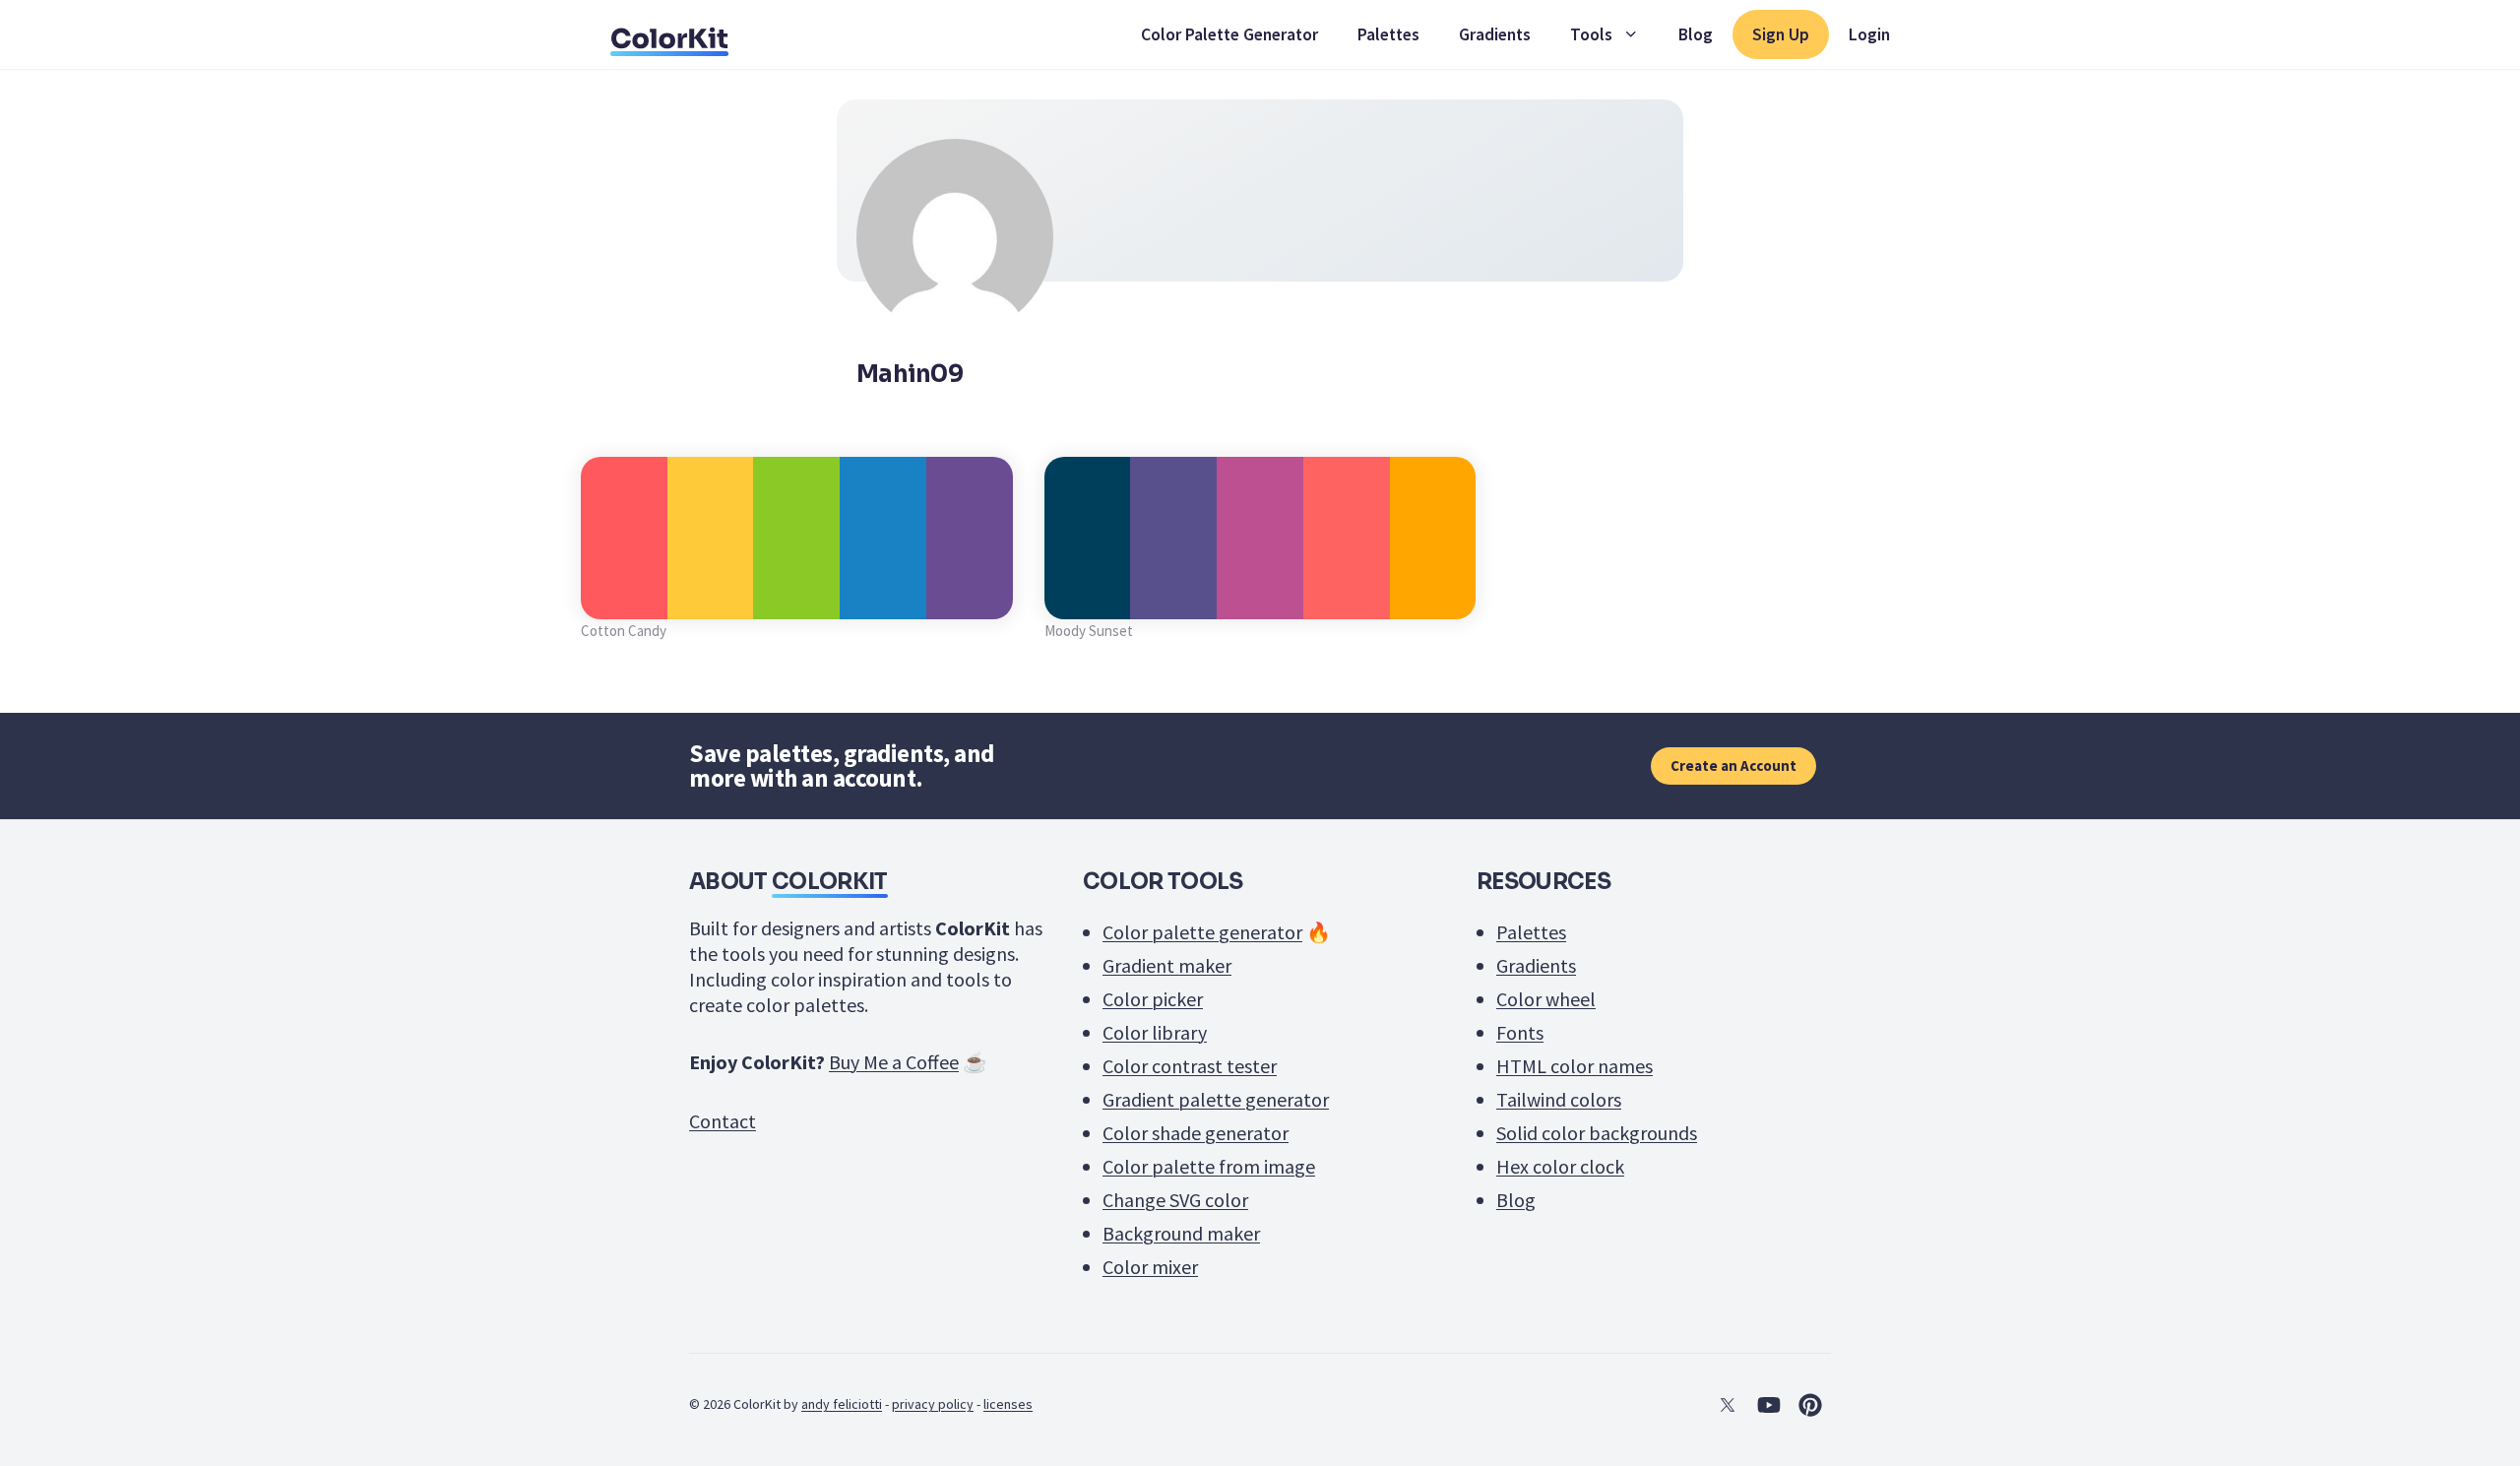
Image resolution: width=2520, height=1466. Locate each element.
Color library (1155, 1032)
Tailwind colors (1559, 1099)
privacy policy (933, 1404)
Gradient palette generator (1216, 1099)
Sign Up (1781, 34)
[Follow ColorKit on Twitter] (1728, 1405)
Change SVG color (1175, 1200)
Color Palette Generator (1229, 34)
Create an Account (1733, 765)
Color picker (1153, 999)
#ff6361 (1346, 597)
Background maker (1181, 1233)
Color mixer (1150, 1267)
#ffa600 (1432, 597)
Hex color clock (1560, 1166)
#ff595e (624, 597)
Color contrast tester (1190, 1066)
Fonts (1520, 1032)
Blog (1696, 34)
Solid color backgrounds (1597, 1133)
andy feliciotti (842, 1404)
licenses (1008, 1404)
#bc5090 (1260, 597)
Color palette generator (1202, 932)
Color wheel (1546, 999)
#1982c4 (883, 597)
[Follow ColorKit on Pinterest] (1810, 1405)
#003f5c (1088, 597)
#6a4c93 (970, 597)
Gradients (1495, 34)
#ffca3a (711, 597)
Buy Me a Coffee (894, 1062)
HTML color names (1575, 1066)
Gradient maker (1167, 965)
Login (1869, 34)
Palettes (1388, 34)
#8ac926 (796, 597)
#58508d (1174, 597)
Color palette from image (1209, 1166)
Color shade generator (1196, 1133)
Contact (723, 1121)
